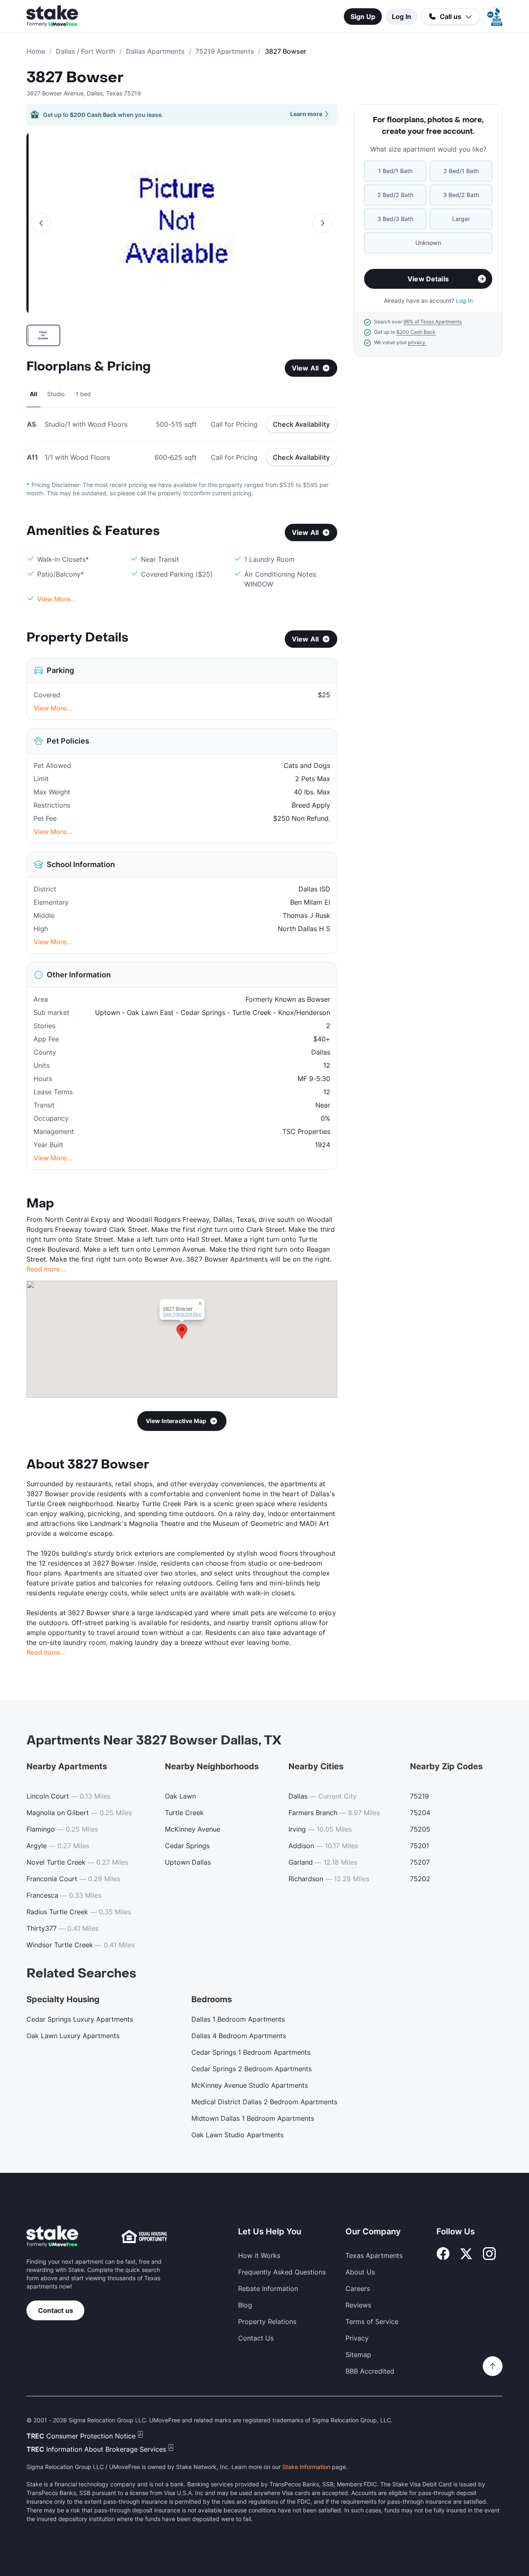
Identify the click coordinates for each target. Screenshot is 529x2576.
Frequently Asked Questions (282, 2272)
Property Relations (267, 2322)
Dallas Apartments (155, 51)
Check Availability (301, 424)
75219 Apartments (225, 51)
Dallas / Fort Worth (86, 51)
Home (36, 51)
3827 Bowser (75, 78)
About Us (360, 2272)
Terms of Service (372, 2322)
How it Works (259, 2255)
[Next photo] (322, 223)
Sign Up (363, 17)
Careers (358, 2288)
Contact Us (256, 2338)
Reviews (358, 2305)
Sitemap (358, 2355)
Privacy (357, 2338)
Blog (245, 2305)
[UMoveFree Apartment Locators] (52, 2237)
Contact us (56, 2310)
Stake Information (306, 2467)
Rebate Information (268, 2288)
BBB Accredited (370, 2371)
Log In (402, 17)
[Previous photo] (41, 223)
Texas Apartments (374, 2255)
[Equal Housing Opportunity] (144, 2236)
